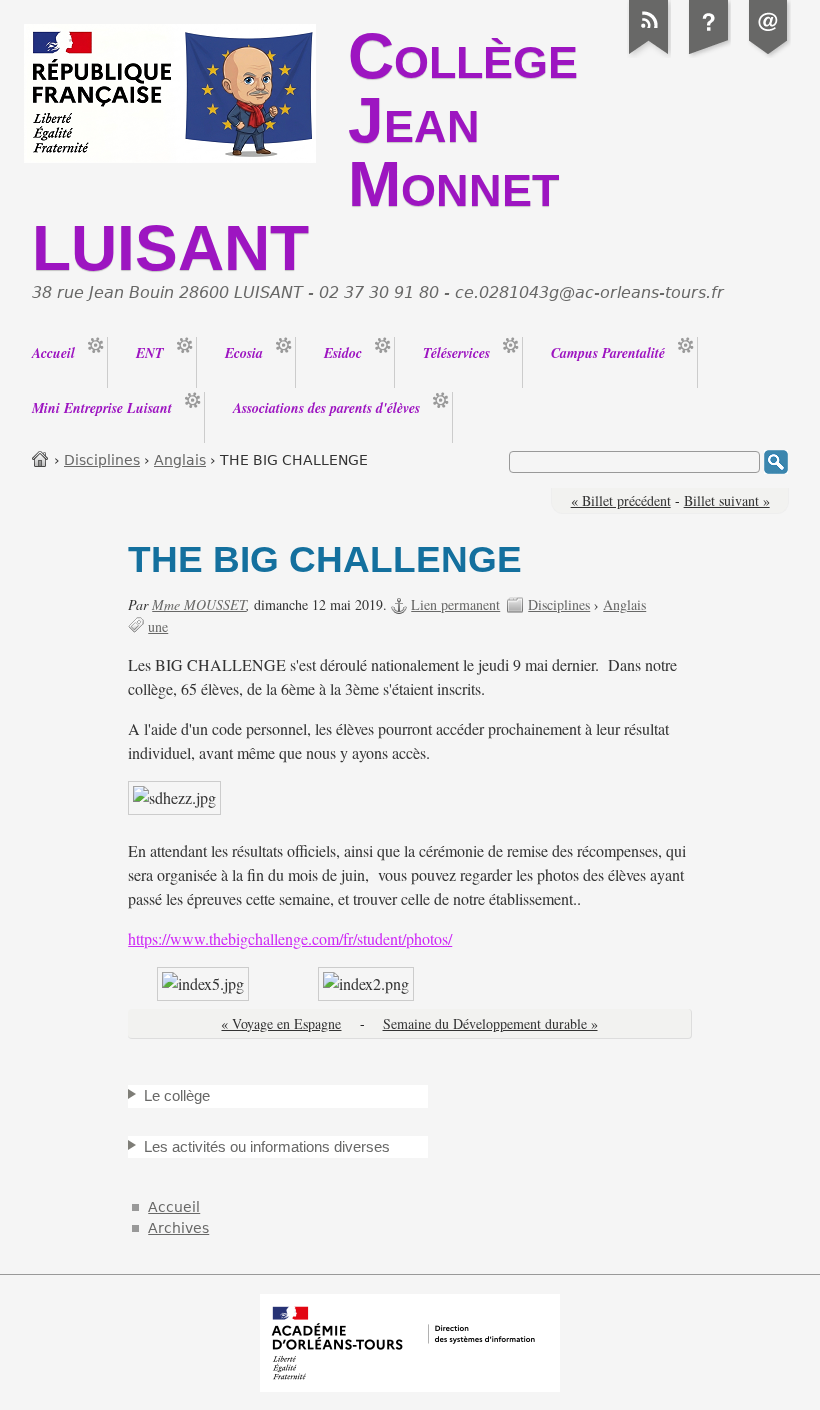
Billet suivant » (727, 500)
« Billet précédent (621, 500)
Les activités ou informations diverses (267, 1146)
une (158, 626)
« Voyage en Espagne (281, 1023)
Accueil (41, 458)
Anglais (180, 460)
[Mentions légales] (709, 54)
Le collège (177, 1095)
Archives (178, 1228)
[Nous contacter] (769, 54)
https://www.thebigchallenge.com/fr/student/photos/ (290, 939)
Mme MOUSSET (199, 604)
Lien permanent (455, 604)
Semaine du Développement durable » (490, 1023)
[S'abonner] (649, 54)
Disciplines (102, 460)
